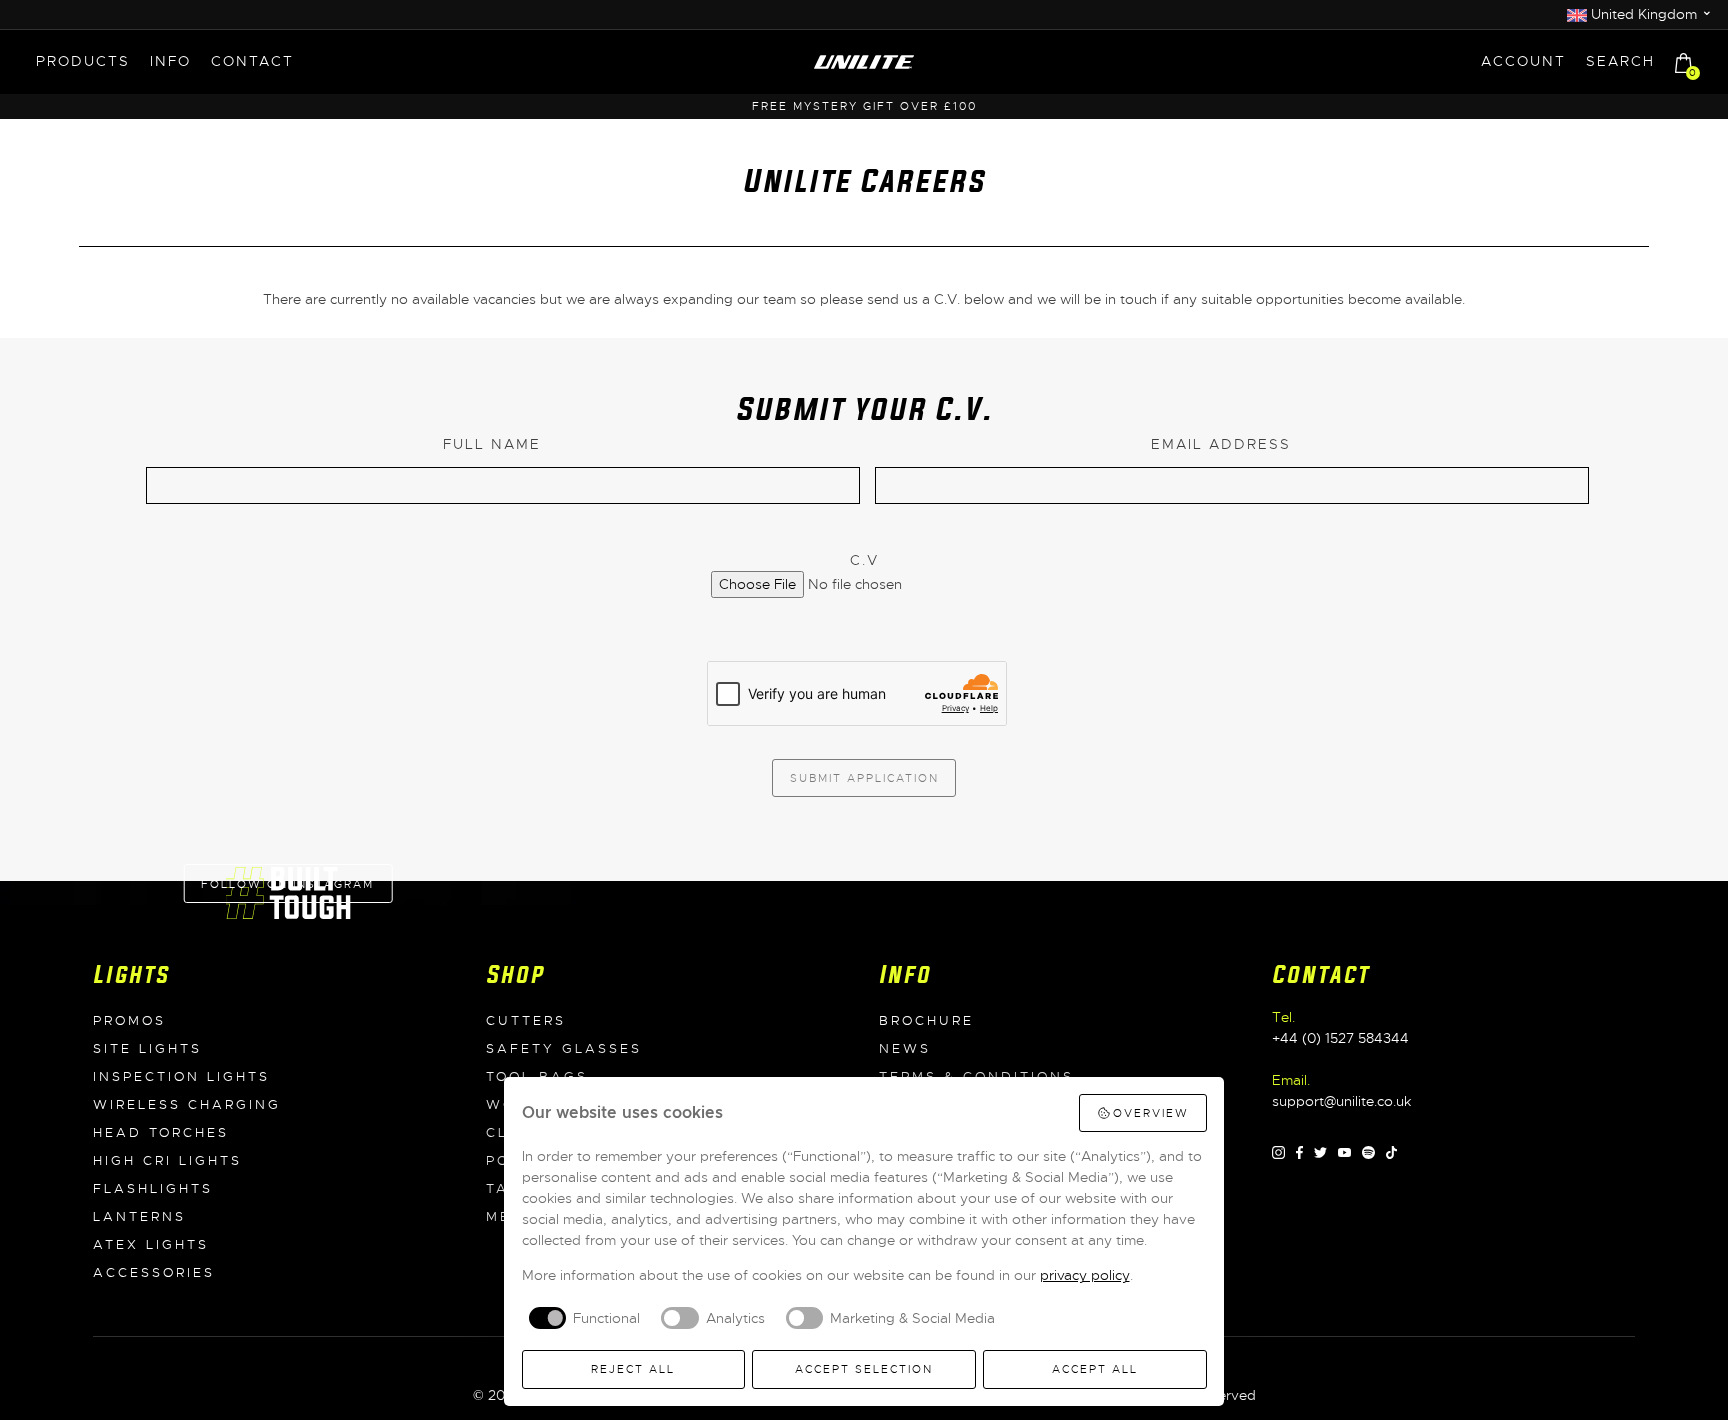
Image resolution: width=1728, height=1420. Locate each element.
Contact (252, 61)
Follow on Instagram (287, 884)
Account (1523, 61)
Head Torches (161, 1133)
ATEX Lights (151, 1245)
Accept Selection (864, 1369)
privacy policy (1085, 1275)
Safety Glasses (564, 1049)
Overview (1151, 1113)
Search (1620, 61)
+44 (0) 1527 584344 (1340, 1038)
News (905, 1049)
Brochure (926, 1021)
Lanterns (139, 1217)
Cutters (526, 1021)
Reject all (633, 1369)
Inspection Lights (181, 1077)
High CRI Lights (167, 1161)
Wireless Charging (187, 1105)
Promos (129, 1021)
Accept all (1095, 1369)
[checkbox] (581, 1318)
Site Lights (147, 1049)
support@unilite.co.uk (1341, 1101)
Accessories (154, 1273)
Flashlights (153, 1189)
